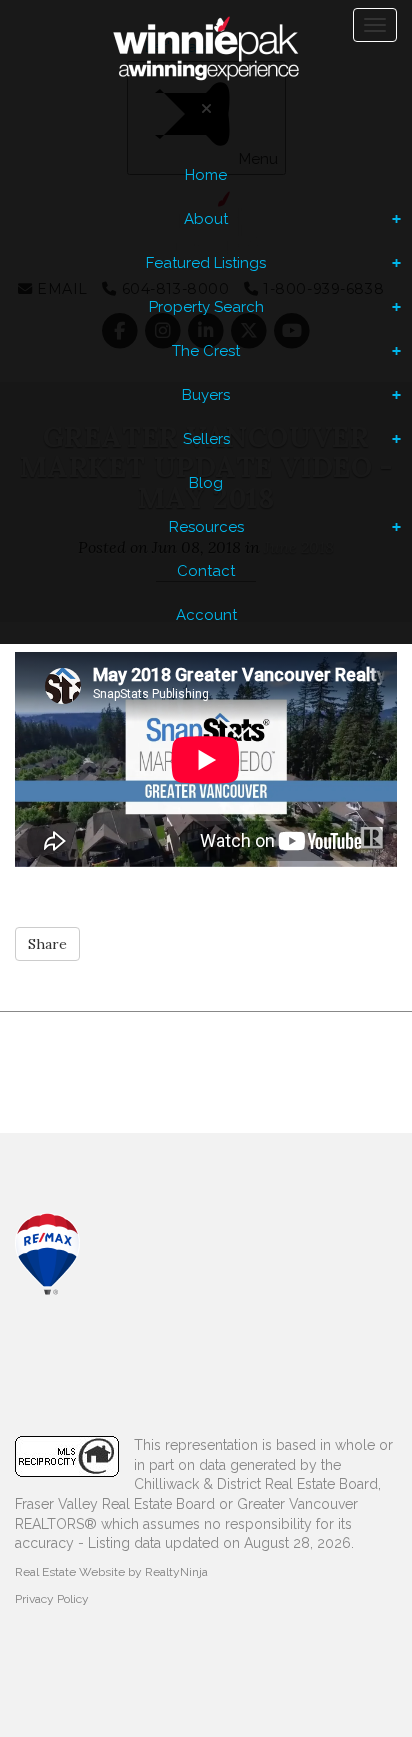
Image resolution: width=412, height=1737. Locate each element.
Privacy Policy (52, 1599)
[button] (47, 944)
